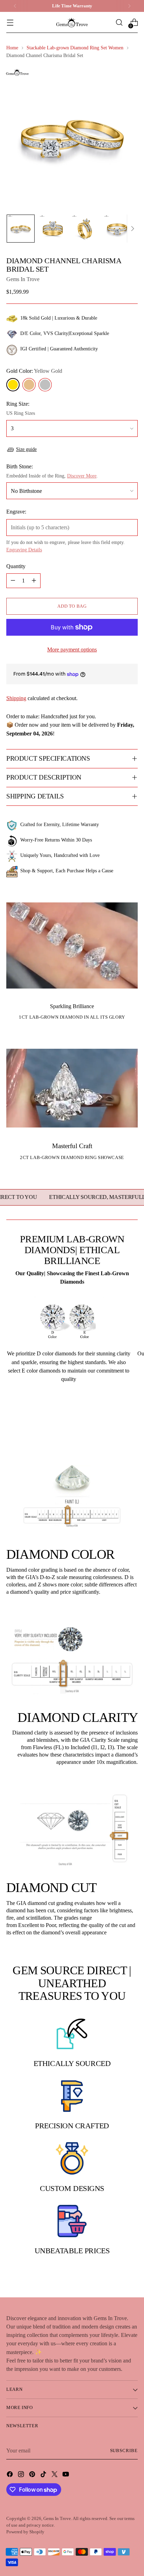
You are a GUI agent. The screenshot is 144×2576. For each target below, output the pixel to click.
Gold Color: (34, 371)
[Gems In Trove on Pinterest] (33, 2475)
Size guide (26, 449)
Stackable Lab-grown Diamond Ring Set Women (75, 48)
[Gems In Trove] (72, 23)
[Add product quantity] (34, 581)
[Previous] (15, 6)
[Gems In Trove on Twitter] (55, 2475)
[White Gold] (45, 385)
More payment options (72, 650)
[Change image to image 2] (53, 229)
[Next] (129, 6)
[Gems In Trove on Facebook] (10, 2475)
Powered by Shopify (25, 2532)
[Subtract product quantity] (13, 581)
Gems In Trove (23, 279)
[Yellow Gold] (13, 385)
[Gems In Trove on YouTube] (66, 2475)
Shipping (16, 698)
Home (12, 48)
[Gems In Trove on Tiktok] (44, 2475)
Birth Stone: (20, 466)
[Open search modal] (119, 23)
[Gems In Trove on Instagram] (22, 2475)
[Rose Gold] (29, 385)
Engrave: (16, 512)
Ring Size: (18, 404)
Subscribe (124, 2451)
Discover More (82, 476)
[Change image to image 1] (21, 229)
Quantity (16, 566)
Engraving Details (24, 550)
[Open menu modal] (10, 23)
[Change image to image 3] (85, 229)
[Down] (132, 229)
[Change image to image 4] (117, 229)
